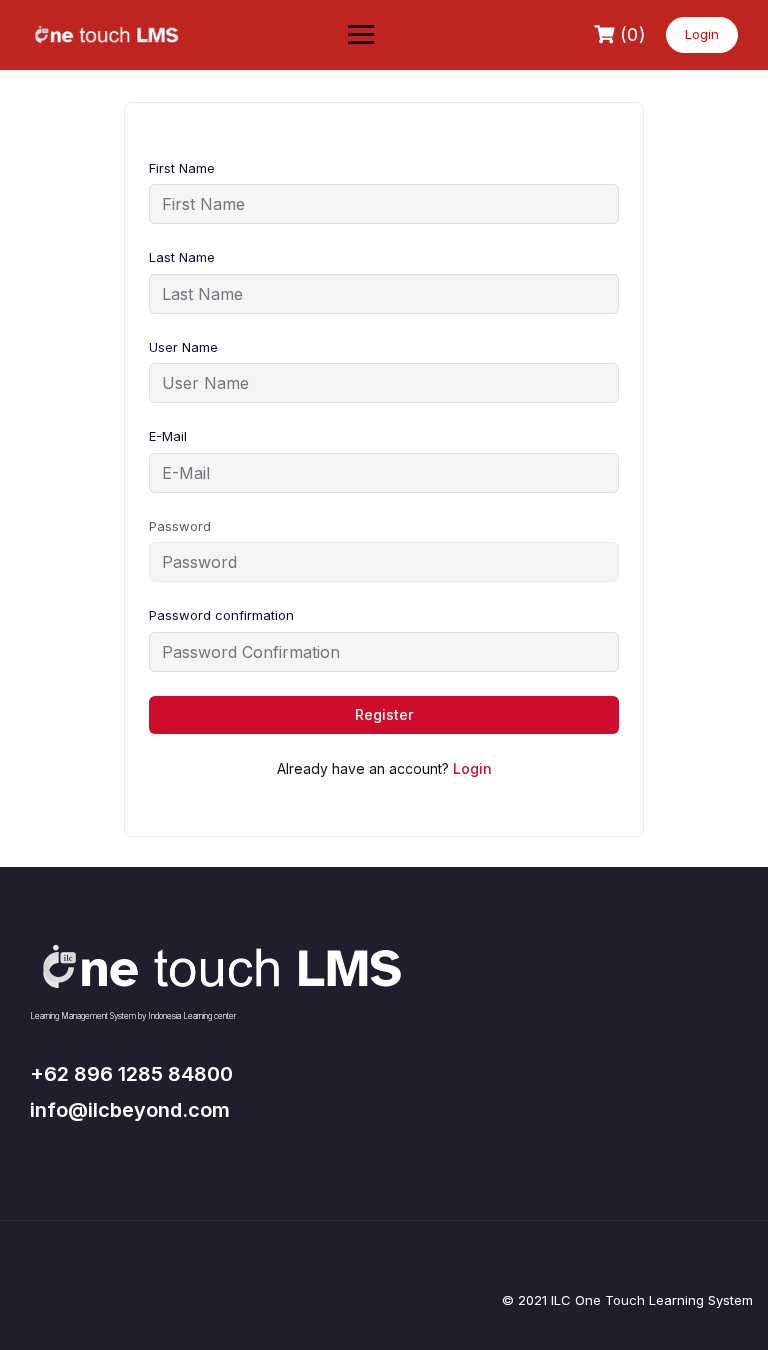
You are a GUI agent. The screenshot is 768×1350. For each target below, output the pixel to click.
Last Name (182, 257)
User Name (183, 347)
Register (384, 714)
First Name (182, 168)
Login (702, 34)
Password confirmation (221, 615)
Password (180, 526)
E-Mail (168, 436)
